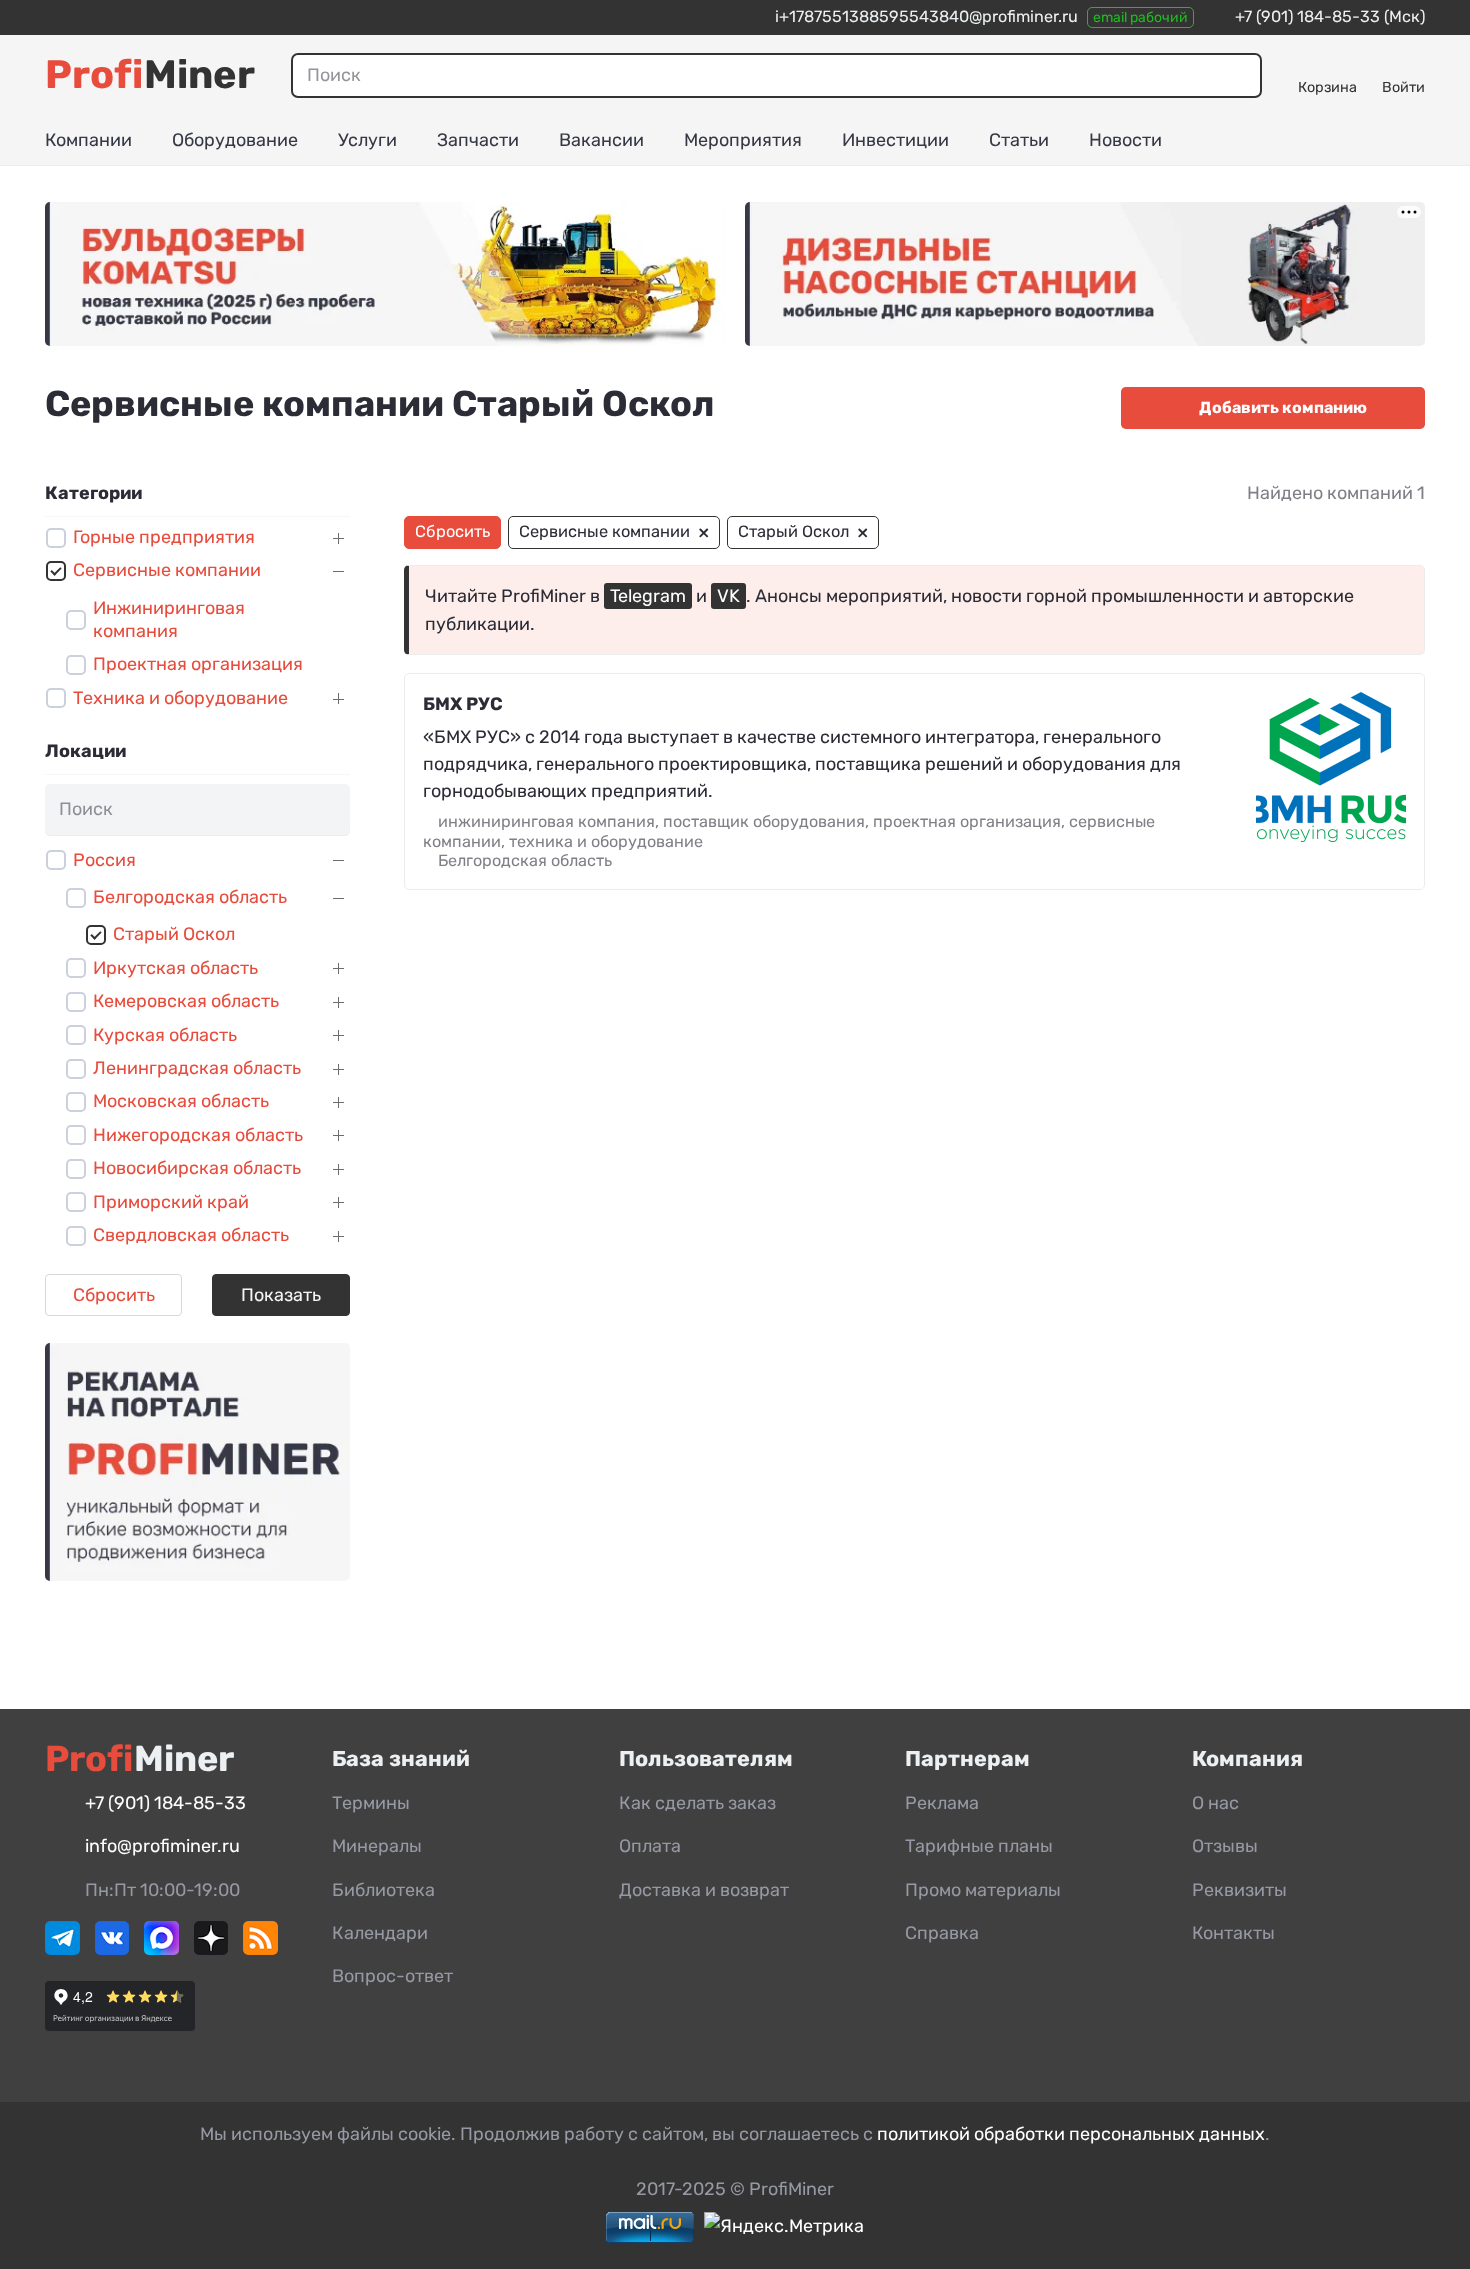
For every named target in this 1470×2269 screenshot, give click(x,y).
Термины (371, 1803)
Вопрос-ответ (392, 1976)
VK (728, 596)
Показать (281, 1295)
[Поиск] (1239, 75)
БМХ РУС (463, 704)
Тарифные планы (979, 1846)
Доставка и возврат (704, 1890)
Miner (150, 74)
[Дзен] (211, 1949)
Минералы (377, 1846)
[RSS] (260, 1949)
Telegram (648, 596)
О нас (1215, 1803)
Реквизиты (1239, 1890)
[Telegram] (62, 1949)
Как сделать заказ (697, 1803)
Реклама (942, 1803)
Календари (380, 1933)
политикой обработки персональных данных (1071, 2134)
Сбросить (114, 1295)
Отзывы (1225, 1846)
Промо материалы (983, 1890)
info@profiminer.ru (162, 1846)
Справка (942, 1933)
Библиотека (383, 1890)
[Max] (161, 1949)
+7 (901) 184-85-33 (1307, 16)
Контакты (1233, 1933)
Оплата (650, 1846)
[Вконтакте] (112, 1949)
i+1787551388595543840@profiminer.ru (926, 16)
